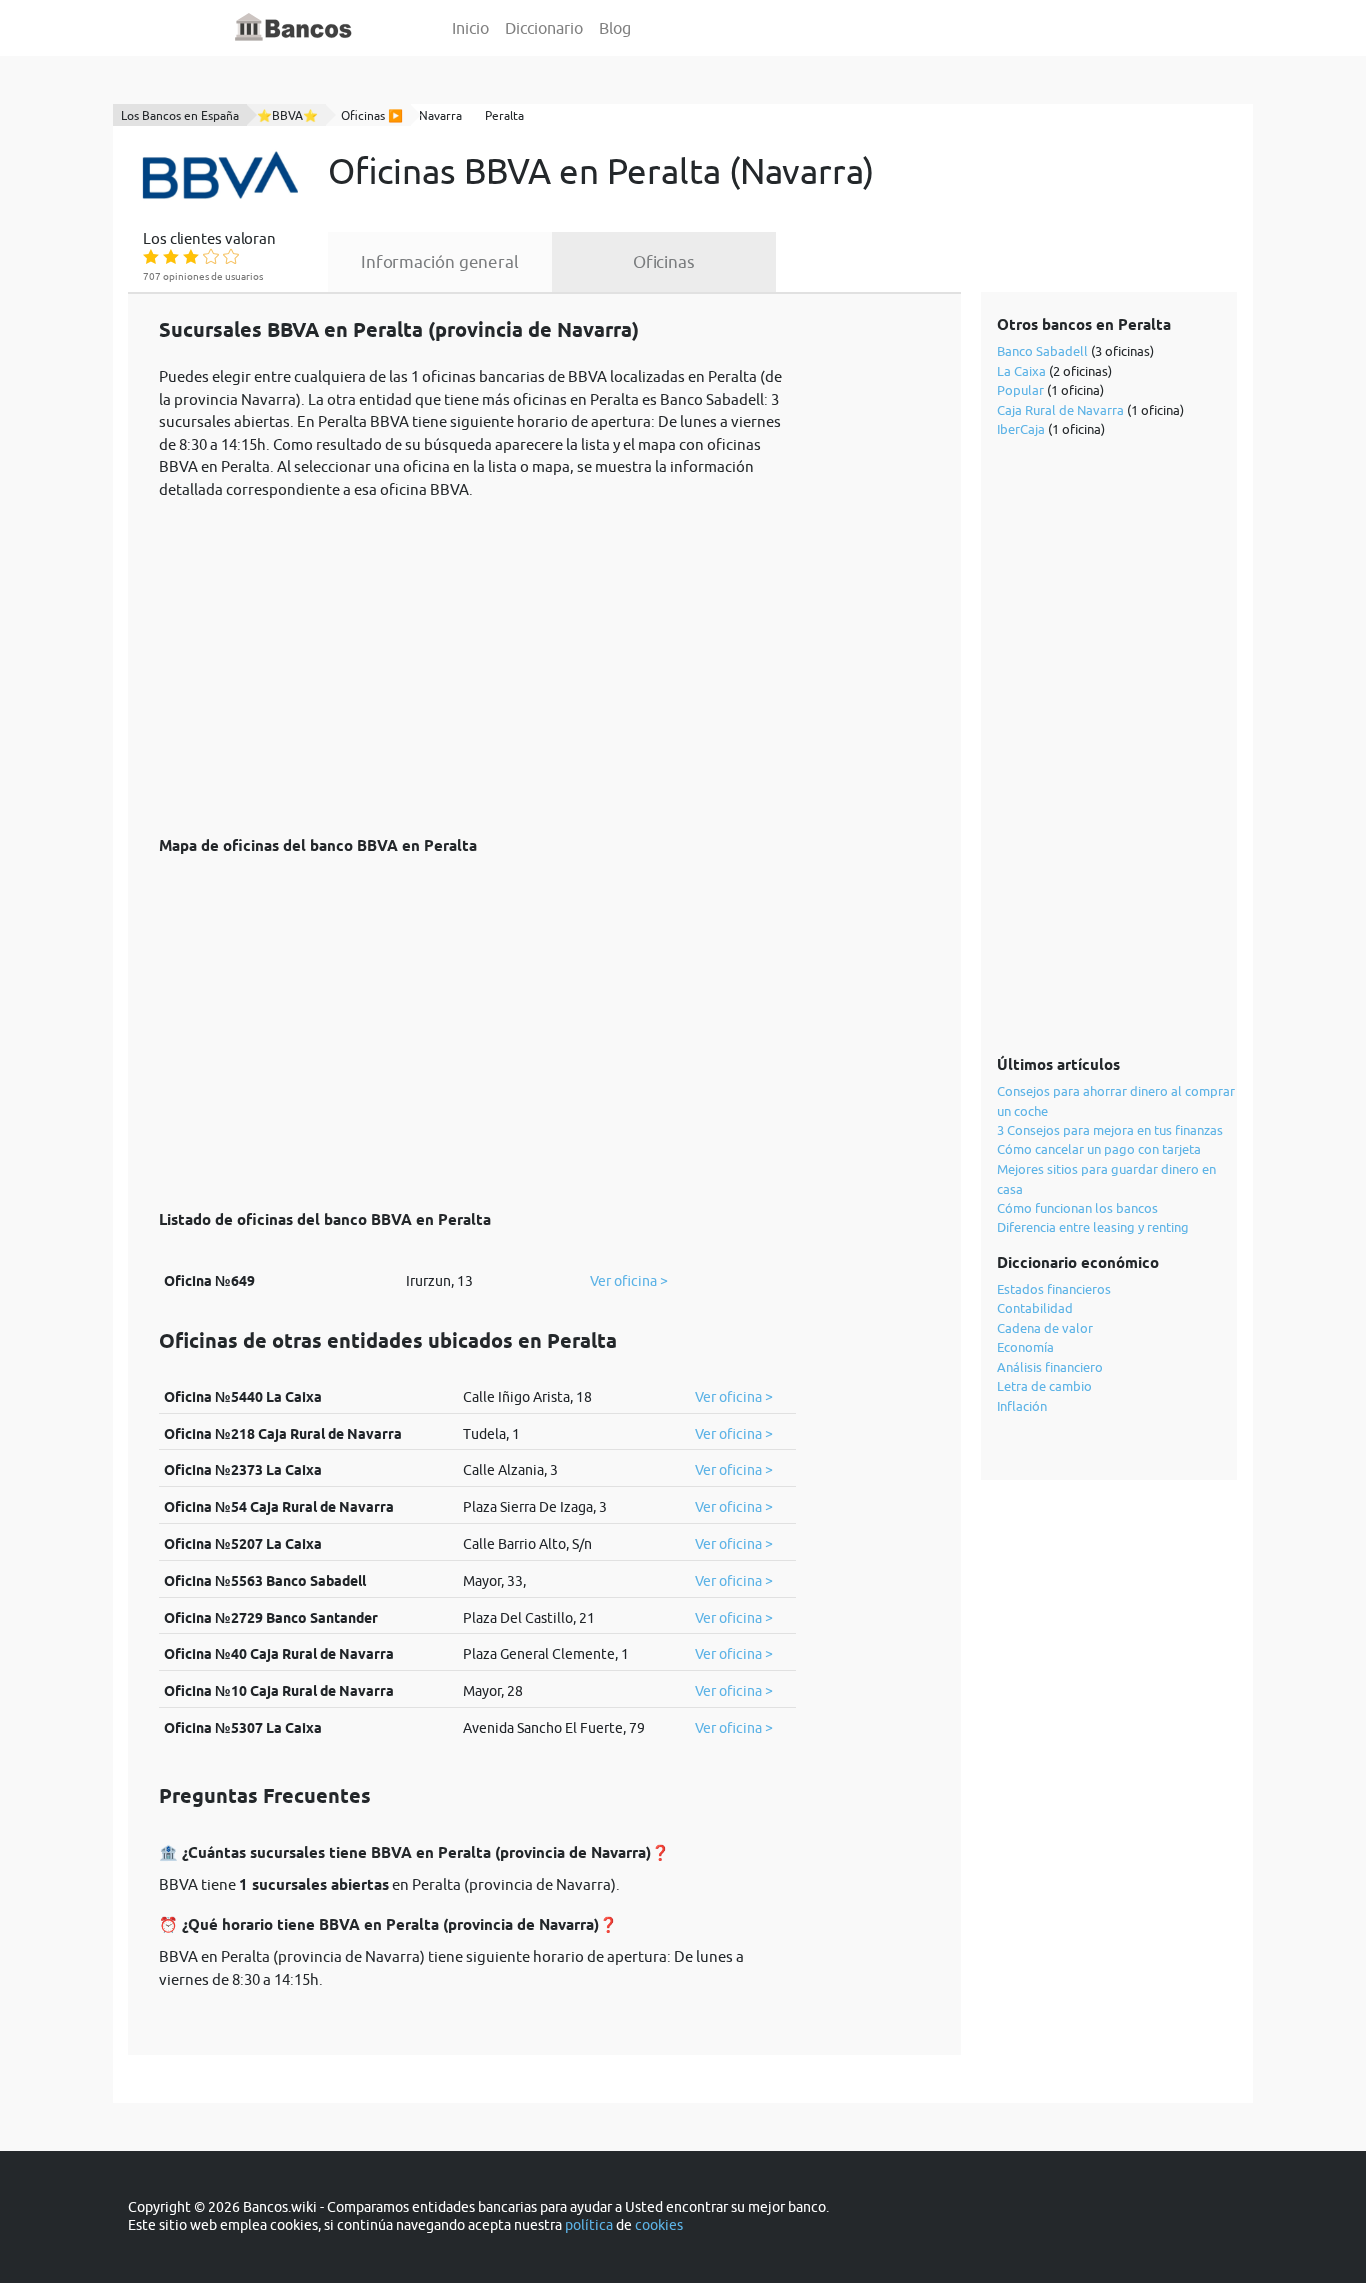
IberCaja (1021, 429)
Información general (440, 262)
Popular (1020, 390)
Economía (1025, 1347)
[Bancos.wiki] (294, 28)
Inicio (470, 28)
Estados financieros (1054, 1289)
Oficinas (664, 262)
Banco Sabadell (1042, 351)
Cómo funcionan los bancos (1077, 1208)
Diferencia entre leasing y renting (1093, 1227)
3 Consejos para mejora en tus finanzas (1110, 1130)
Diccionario (544, 28)
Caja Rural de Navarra (1060, 410)
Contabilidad (1035, 1308)
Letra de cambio (1044, 1386)
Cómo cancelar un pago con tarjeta (1099, 1149)
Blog (615, 28)
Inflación (1022, 1406)
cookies (659, 2225)
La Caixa (1021, 371)
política (589, 2225)
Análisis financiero (1050, 1367)
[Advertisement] (477, 657)
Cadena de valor (1045, 1328)
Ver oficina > (629, 1281)
